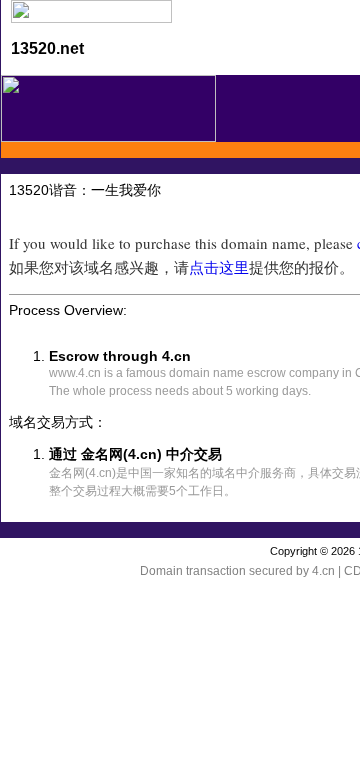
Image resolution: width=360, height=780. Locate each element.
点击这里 (219, 267)
